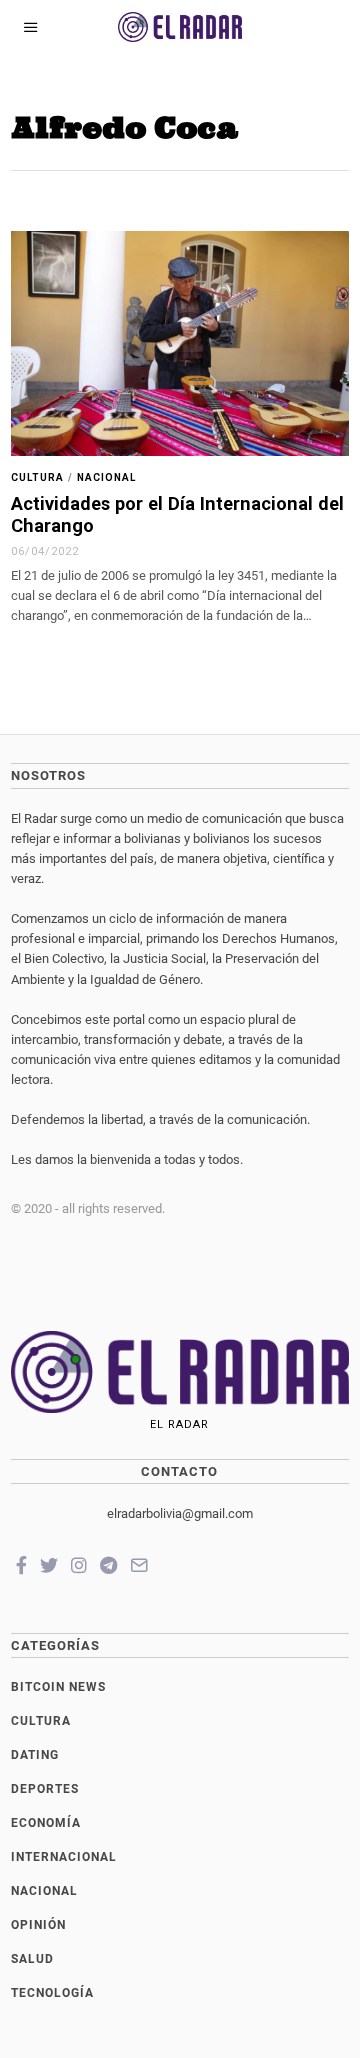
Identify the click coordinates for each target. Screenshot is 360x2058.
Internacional (64, 1857)
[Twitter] (49, 1565)
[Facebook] (21, 1565)
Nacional (106, 477)
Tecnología (52, 1993)
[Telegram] (108, 1565)
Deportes (45, 1789)
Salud (32, 1959)
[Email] (139, 1565)
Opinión (38, 1925)
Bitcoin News (58, 1687)
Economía (46, 1823)
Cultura (37, 477)
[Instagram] (79, 1565)
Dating (35, 1755)
